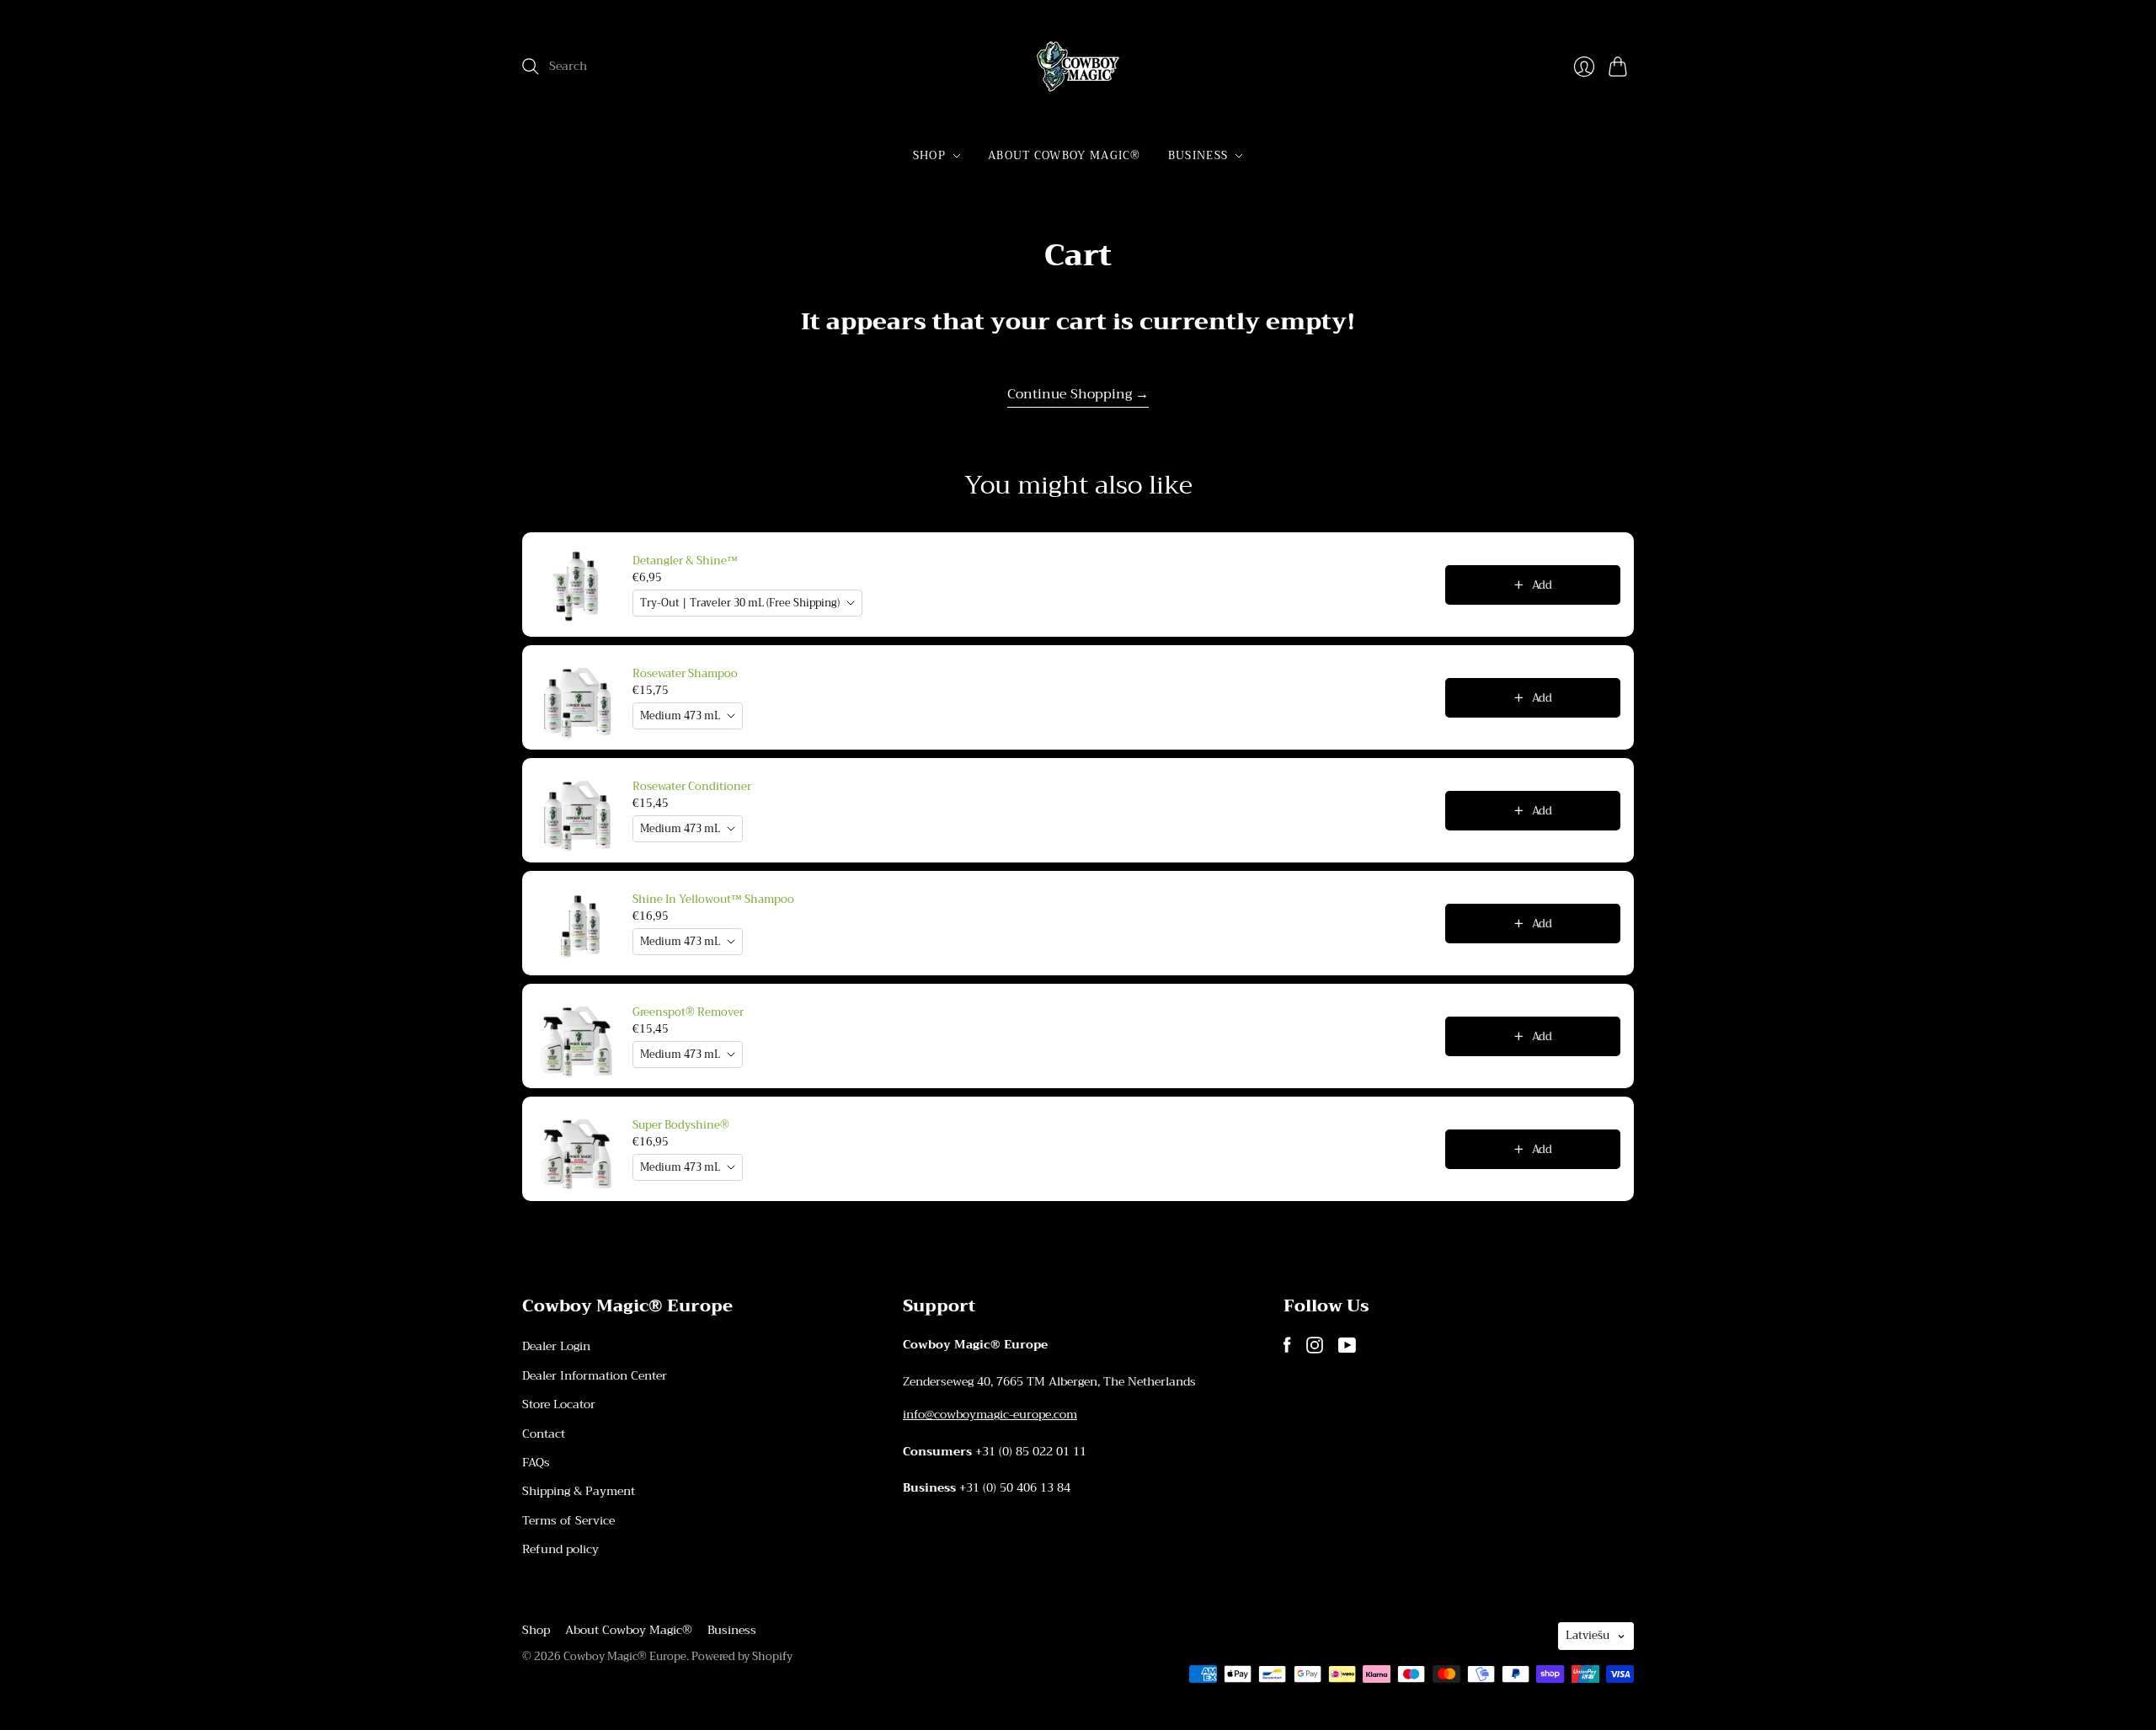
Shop (929, 155)
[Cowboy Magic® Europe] (1078, 67)
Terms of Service (568, 1520)
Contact (544, 1434)
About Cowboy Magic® (1065, 155)
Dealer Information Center (595, 1375)
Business (1198, 155)
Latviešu (1588, 1635)
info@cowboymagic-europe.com (990, 1414)
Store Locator (559, 1404)
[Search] (531, 67)
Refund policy (560, 1549)
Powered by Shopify (742, 1656)
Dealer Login (556, 1346)
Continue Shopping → (1078, 395)
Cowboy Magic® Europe (625, 1656)
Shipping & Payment (579, 1491)
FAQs (536, 1462)
